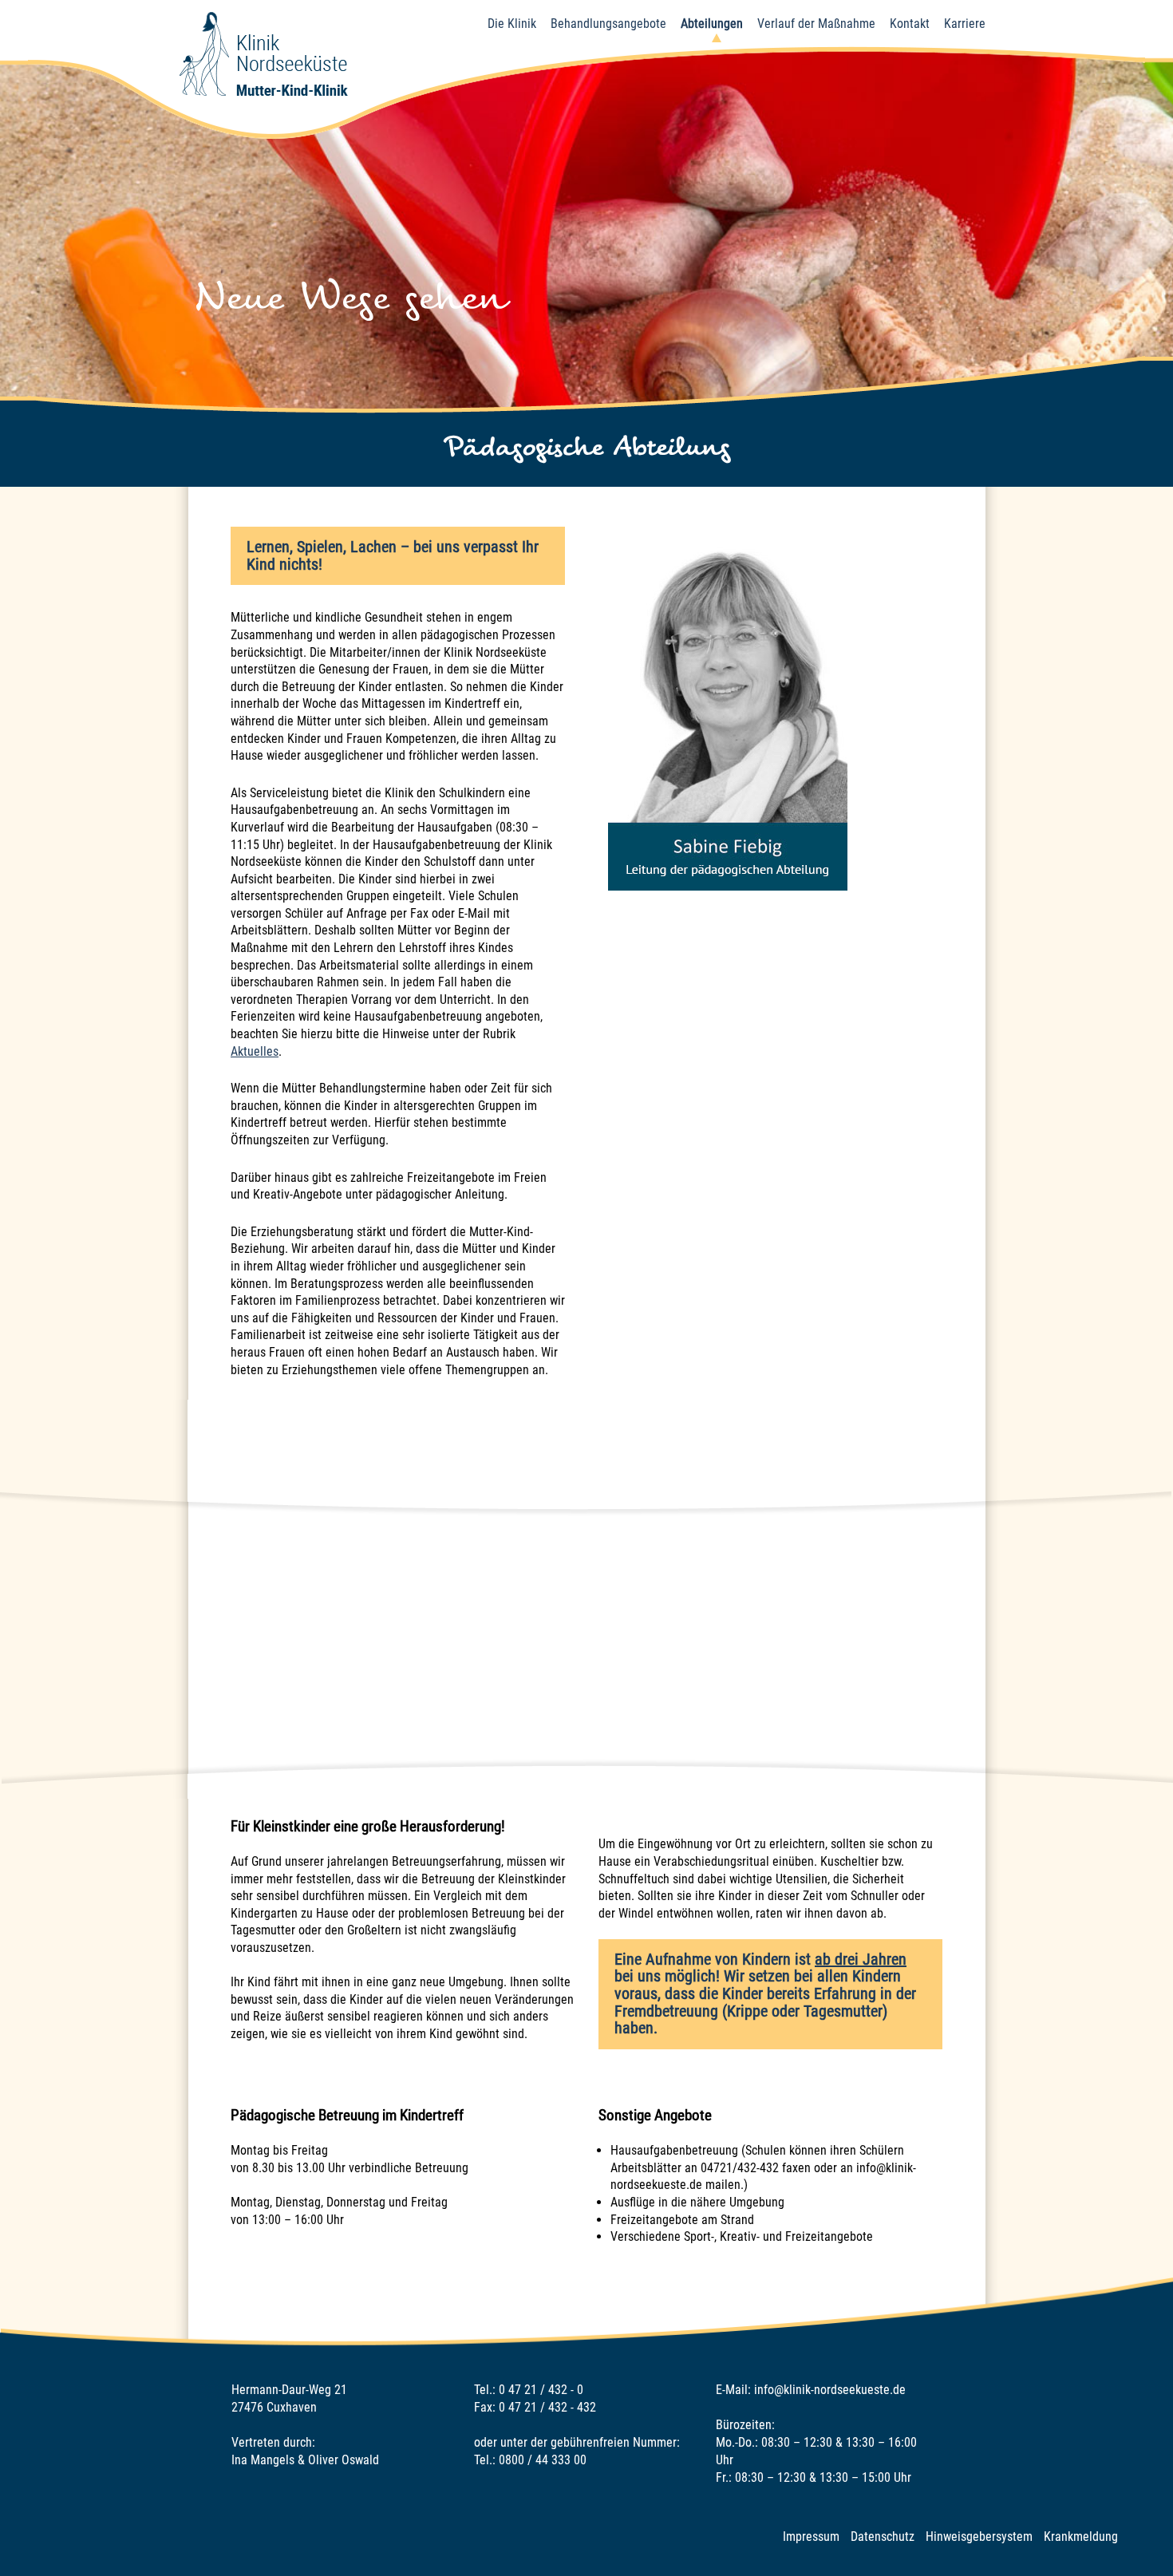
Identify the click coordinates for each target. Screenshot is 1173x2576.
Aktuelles (255, 1051)
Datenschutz (883, 2536)
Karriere (965, 24)
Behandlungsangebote (608, 24)
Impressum (811, 2536)
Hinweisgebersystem (979, 2536)
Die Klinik (512, 24)
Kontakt (910, 24)
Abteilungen (712, 24)
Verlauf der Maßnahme (816, 24)
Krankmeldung (1081, 2536)
